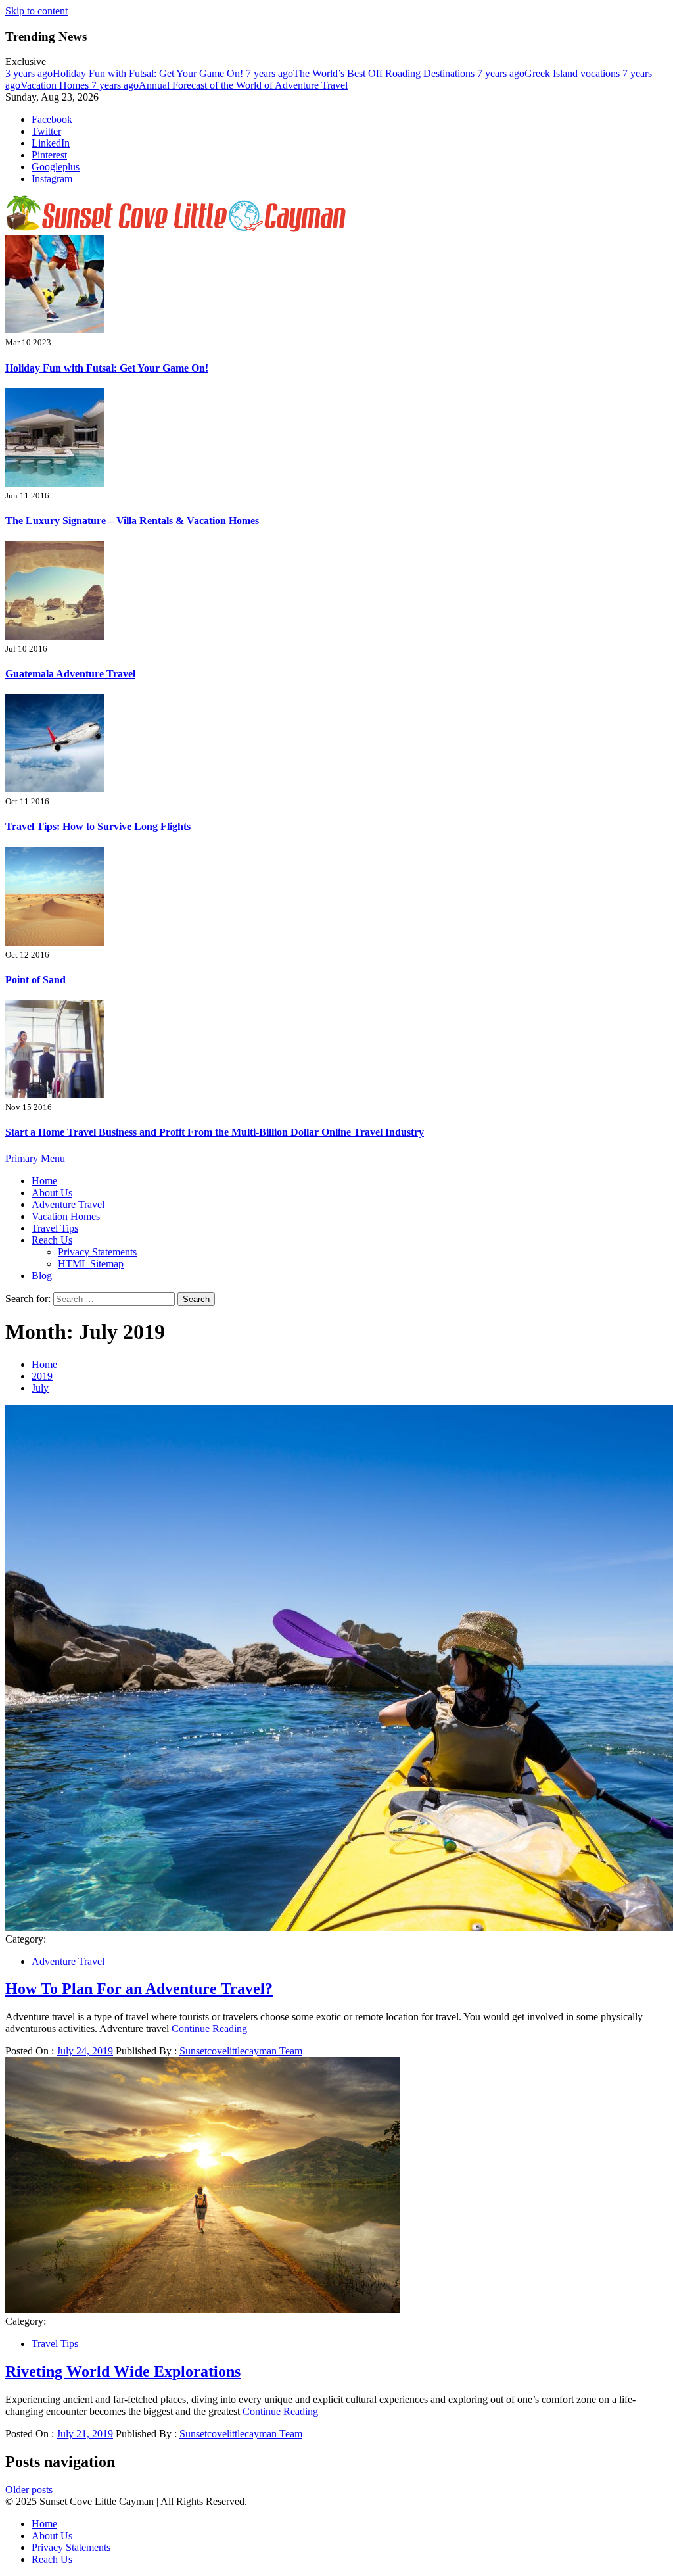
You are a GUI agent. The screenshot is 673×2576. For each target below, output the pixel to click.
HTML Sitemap (91, 1264)
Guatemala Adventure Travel (70, 674)
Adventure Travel (68, 1204)
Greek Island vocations (550, 73)
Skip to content (36, 11)
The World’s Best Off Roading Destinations (361, 73)
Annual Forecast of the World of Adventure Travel (220, 85)
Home (44, 1181)
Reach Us (52, 1240)
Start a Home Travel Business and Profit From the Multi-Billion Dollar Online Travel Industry (215, 1132)
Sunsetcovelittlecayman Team (241, 2051)
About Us (52, 1193)
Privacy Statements (97, 1252)
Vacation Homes (66, 1216)
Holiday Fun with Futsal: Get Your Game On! (126, 73)
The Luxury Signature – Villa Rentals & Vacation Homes (132, 521)
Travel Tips (55, 1228)
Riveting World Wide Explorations (123, 2371)
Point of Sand (35, 980)
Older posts (29, 2490)
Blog (42, 1276)
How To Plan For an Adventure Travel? (139, 1989)
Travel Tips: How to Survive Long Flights (98, 826)
